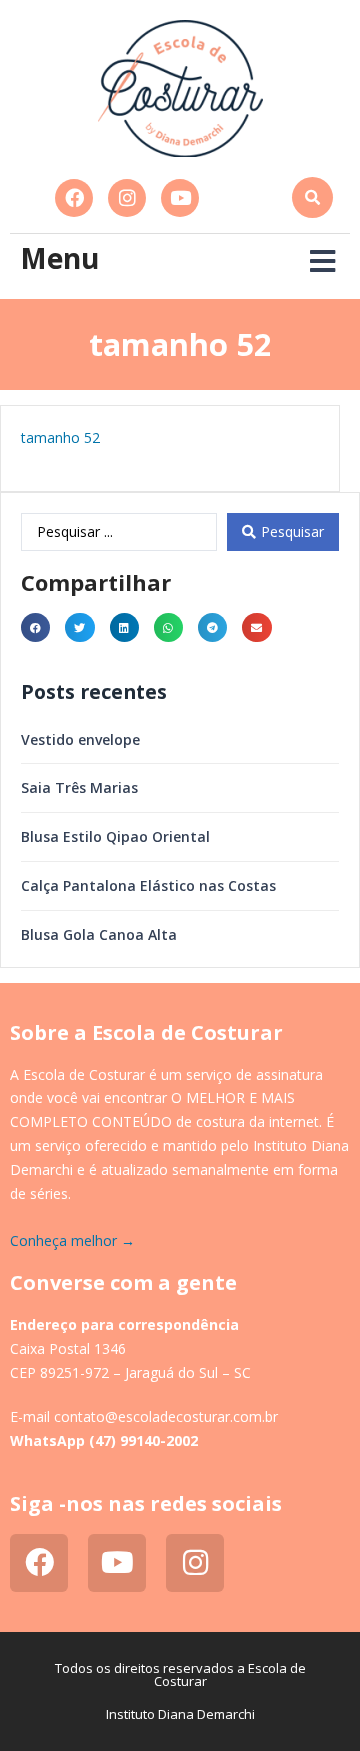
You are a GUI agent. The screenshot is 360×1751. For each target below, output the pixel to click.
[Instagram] (127, 198)
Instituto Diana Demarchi (180, 1714)
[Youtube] (180, 198)
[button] (312, 197)
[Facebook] (74, 198)
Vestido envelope (80, 739)
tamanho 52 (60, 437)
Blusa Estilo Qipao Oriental (115, 836)
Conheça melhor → (72, 1240)
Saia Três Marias (79, 787)
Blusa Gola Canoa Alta (99, 934)
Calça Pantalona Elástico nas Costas (148, 885)
